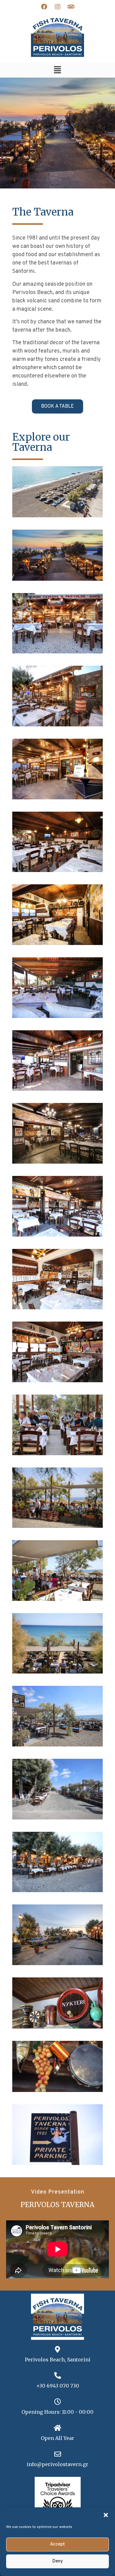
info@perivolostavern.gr (57, 2464)
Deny (58, 2561)
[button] (106, 2515)
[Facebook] (44, 7)
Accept (57, 2544)
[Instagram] (58, 7)
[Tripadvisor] (71, 7)
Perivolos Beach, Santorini (58, 2360)
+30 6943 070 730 (58, 2386)
